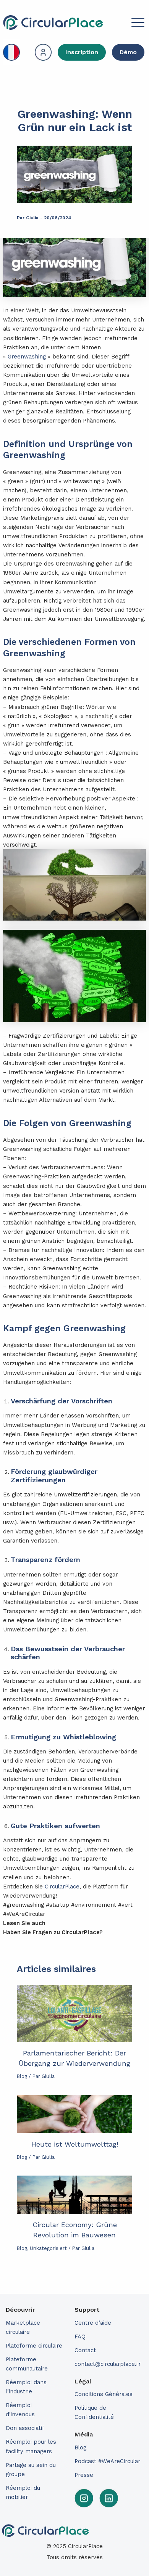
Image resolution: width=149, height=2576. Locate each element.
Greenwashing (27, 357)
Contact (85, 2350)
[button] (125, 24)
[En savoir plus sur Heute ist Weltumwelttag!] (74, 2114)
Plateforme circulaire (34, 2346)
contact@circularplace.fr (108, 2364)
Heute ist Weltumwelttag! (75, 2144)
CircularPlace (62, 1887)
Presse (84, 2475)
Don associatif (25, 2428)
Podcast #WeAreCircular (107, 2461)
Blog (22, 2076)
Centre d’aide (93, 2323)
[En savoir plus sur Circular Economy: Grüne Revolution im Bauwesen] (74, 2195)
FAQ (80, 2337)
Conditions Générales (104, 2394)
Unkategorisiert (48, 2248)
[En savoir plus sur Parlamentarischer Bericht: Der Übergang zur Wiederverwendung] (74, 2014)
